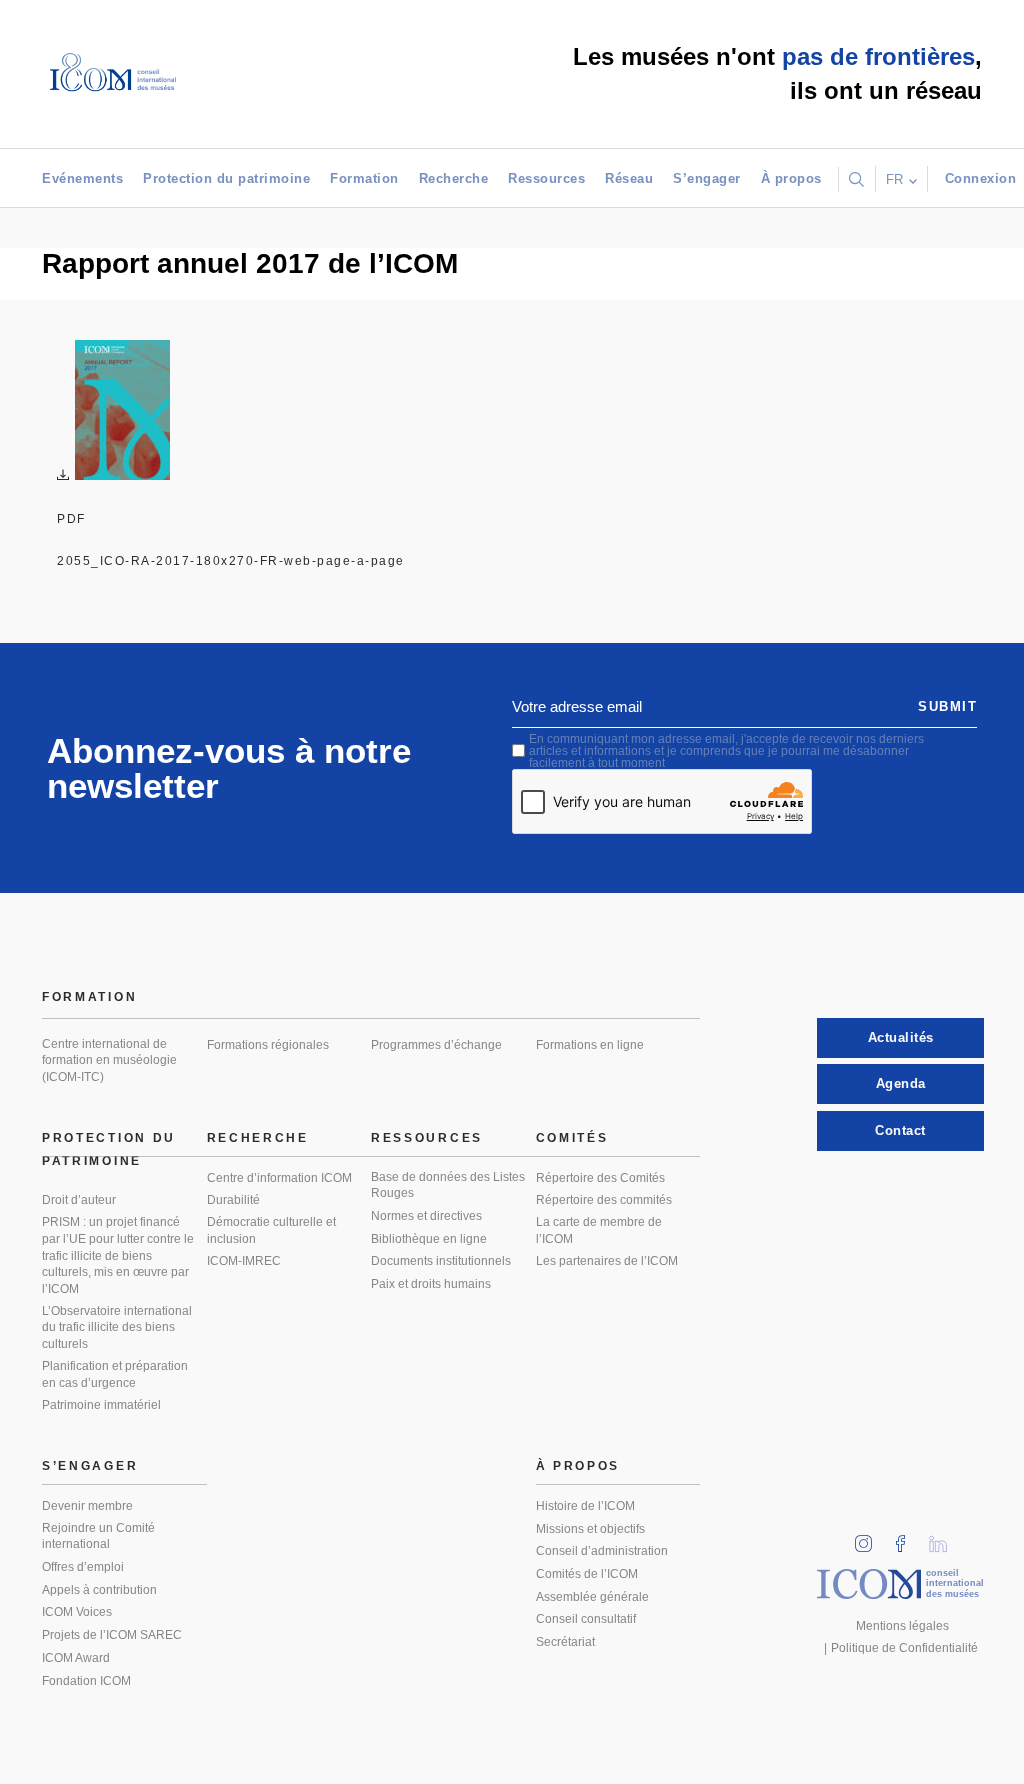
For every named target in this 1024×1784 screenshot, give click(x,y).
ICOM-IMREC (244, 1261)
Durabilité (233, 1200)
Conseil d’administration (602, 1551)
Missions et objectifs (590, 1529)
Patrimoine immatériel (101, 1405)
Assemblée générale (592, 1597)
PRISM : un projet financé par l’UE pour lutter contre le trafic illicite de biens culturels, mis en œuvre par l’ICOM (118, 1255)
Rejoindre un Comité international (98, 1536)
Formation (364, 178)
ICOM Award (76, 1658)
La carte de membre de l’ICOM (599, 1230)
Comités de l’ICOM (587, 1574)
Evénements (82, 178)
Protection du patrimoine (226, 178)
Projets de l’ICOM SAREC (112, 1635)
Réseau (629, 178)
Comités (572, 1138)
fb (907, 1537)
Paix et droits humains (431, 1284)
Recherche (454, 178)
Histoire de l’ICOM (585, 1506)
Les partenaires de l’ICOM (607, 1261)
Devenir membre (87, 1506)
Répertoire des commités (604, 1200)
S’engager (707, 178)
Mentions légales (902, 1626)
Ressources (546, 178)
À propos (791, 178)
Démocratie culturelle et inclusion (271, 1230)
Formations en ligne (590, 1045)
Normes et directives (426, 1216)
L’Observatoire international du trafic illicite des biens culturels (117, 1327)
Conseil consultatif (586, 1619)
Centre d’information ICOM (279, 1178)
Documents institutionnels (441, 1261)
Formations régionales (268, 1045)
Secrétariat (565, 1642)
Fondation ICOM (86, 1681)
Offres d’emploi (83, 1567)
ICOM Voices (77, 1612)
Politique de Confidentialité (904, 1648)
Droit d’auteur (79, 1200)
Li (945, 1537)
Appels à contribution (99, 1590)
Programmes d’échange (436, 1045)
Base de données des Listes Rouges (448, 1185)
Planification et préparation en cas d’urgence (115, 1374)
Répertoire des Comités (600, 1178)
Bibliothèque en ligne (429, 1239)
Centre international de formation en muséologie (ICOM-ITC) (109, 1060)
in (870, 1537)
